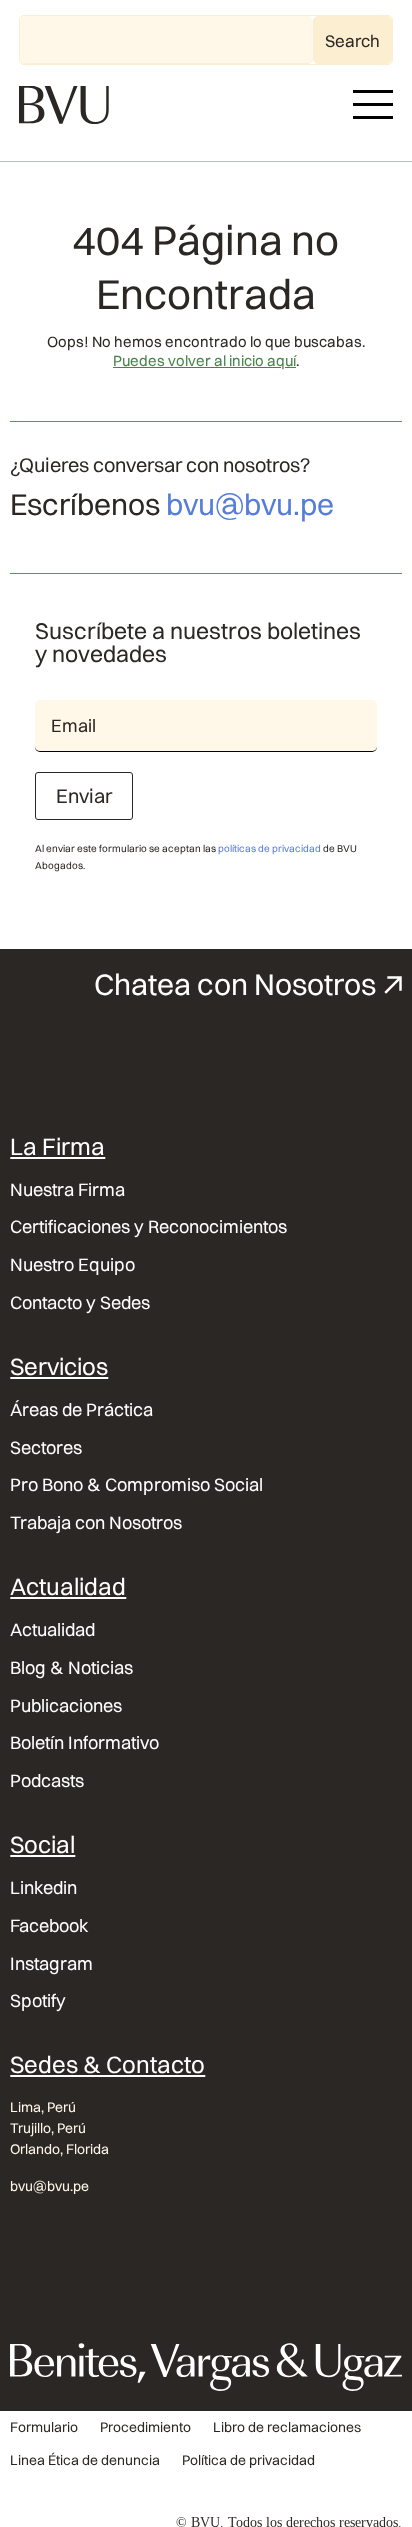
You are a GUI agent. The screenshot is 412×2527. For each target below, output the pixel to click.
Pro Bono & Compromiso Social (136, 1485)
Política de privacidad (248, 2460)
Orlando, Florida (59, 2149)
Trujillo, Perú (48, 2128)
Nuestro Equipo (72, 1265)
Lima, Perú (43, 2107)
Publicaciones (66, 1706)
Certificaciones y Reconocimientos (148, 1227)
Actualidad (52, 1630)
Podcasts (47, 1781)
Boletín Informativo (84, 1743)
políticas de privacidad (269, 848)
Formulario (44, 2427)
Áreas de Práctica (81, 1410)
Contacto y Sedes (80, 1303)
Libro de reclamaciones (287, 2427)
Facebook (49, 1926)
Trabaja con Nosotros (96, 1523)
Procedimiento (145, 2427)
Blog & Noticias (71, 1668)
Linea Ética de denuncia (85, 2460)
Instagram (51, 1964)
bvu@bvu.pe (250, 504)
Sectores (46, 1448)
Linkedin (43, 1888)
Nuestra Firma (67, 1190)
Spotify (38, 2001)
